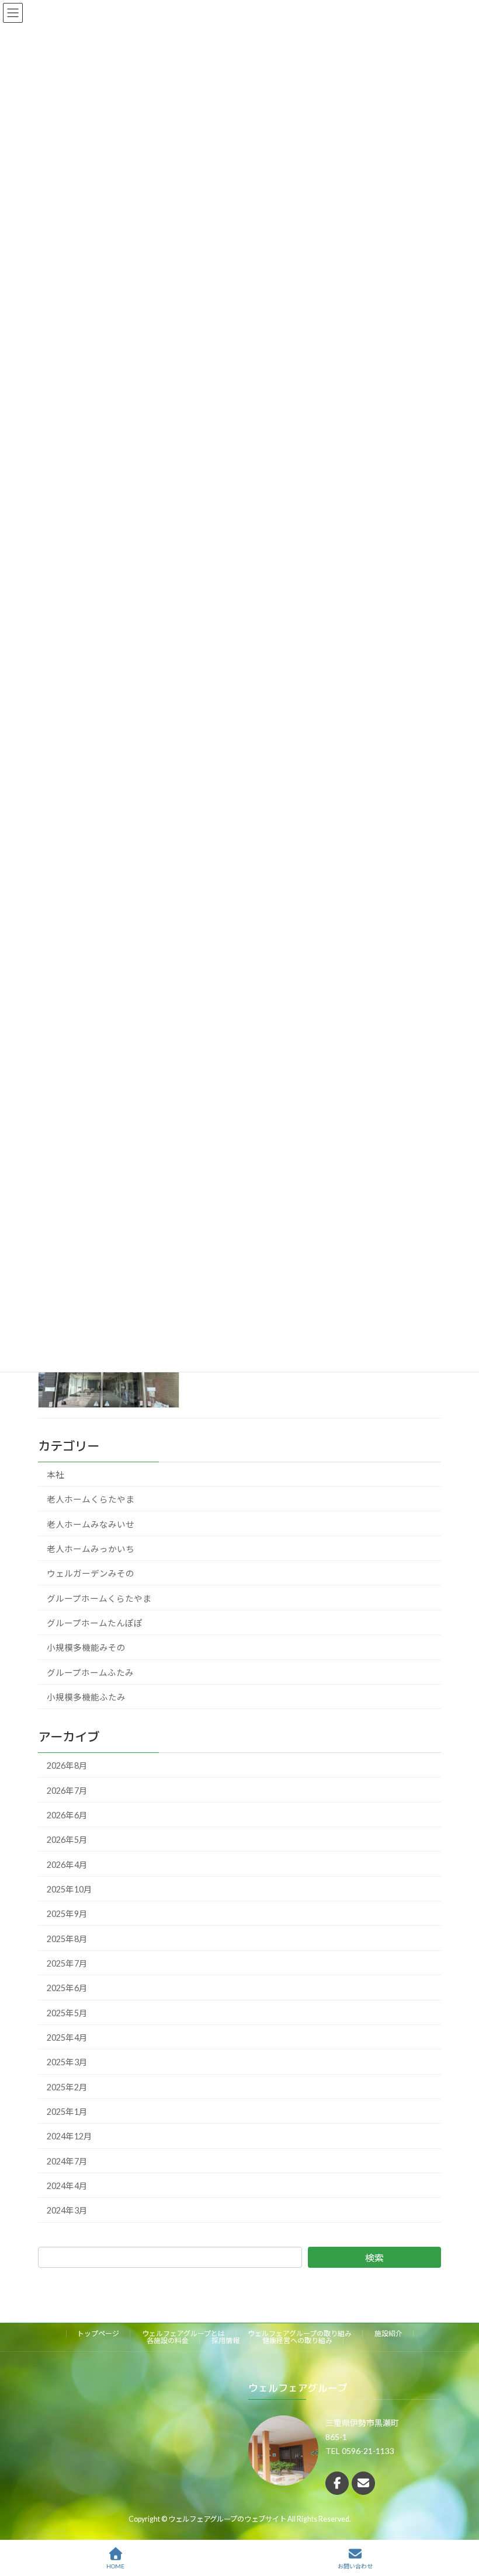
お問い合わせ (355, 2566)
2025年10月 (70, 1889)
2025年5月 (67, 2013)
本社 (55, 1475)
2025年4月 (67, 2038)
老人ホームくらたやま (91, 1499)
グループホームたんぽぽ (95, 1623)
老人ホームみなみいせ (91, 1524)
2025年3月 (67, 2063)
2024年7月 (67, 2161)
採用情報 (225, 2340)
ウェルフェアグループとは (183, 2333)
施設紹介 (388, 2333)
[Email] (363, 2483)
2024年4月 (67, 2186)
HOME (115, 2566)
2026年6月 (67, 1815)
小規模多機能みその (86, 1648)
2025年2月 (67, 2087)
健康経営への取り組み (297, 2340)
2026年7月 (67, 1791)
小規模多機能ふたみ (86, 1697)
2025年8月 (67, 1939)
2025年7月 (67, 1963)
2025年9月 (67, 1914)
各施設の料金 (168, 2340)
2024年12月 (70, 2137)
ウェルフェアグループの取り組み (300, 2333)
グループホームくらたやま (99, 1599)
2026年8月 (67, 1765)
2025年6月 (67, 1988)
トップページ (98, 2333)
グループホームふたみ (90, 1673)
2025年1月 (67, 2112)
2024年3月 (67, 2211)
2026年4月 (67, 1865)
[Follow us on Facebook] (337, 2483)
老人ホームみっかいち (91, 1549)
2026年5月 (67, 1840)
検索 (374, 2258)
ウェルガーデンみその (91, 1574)
